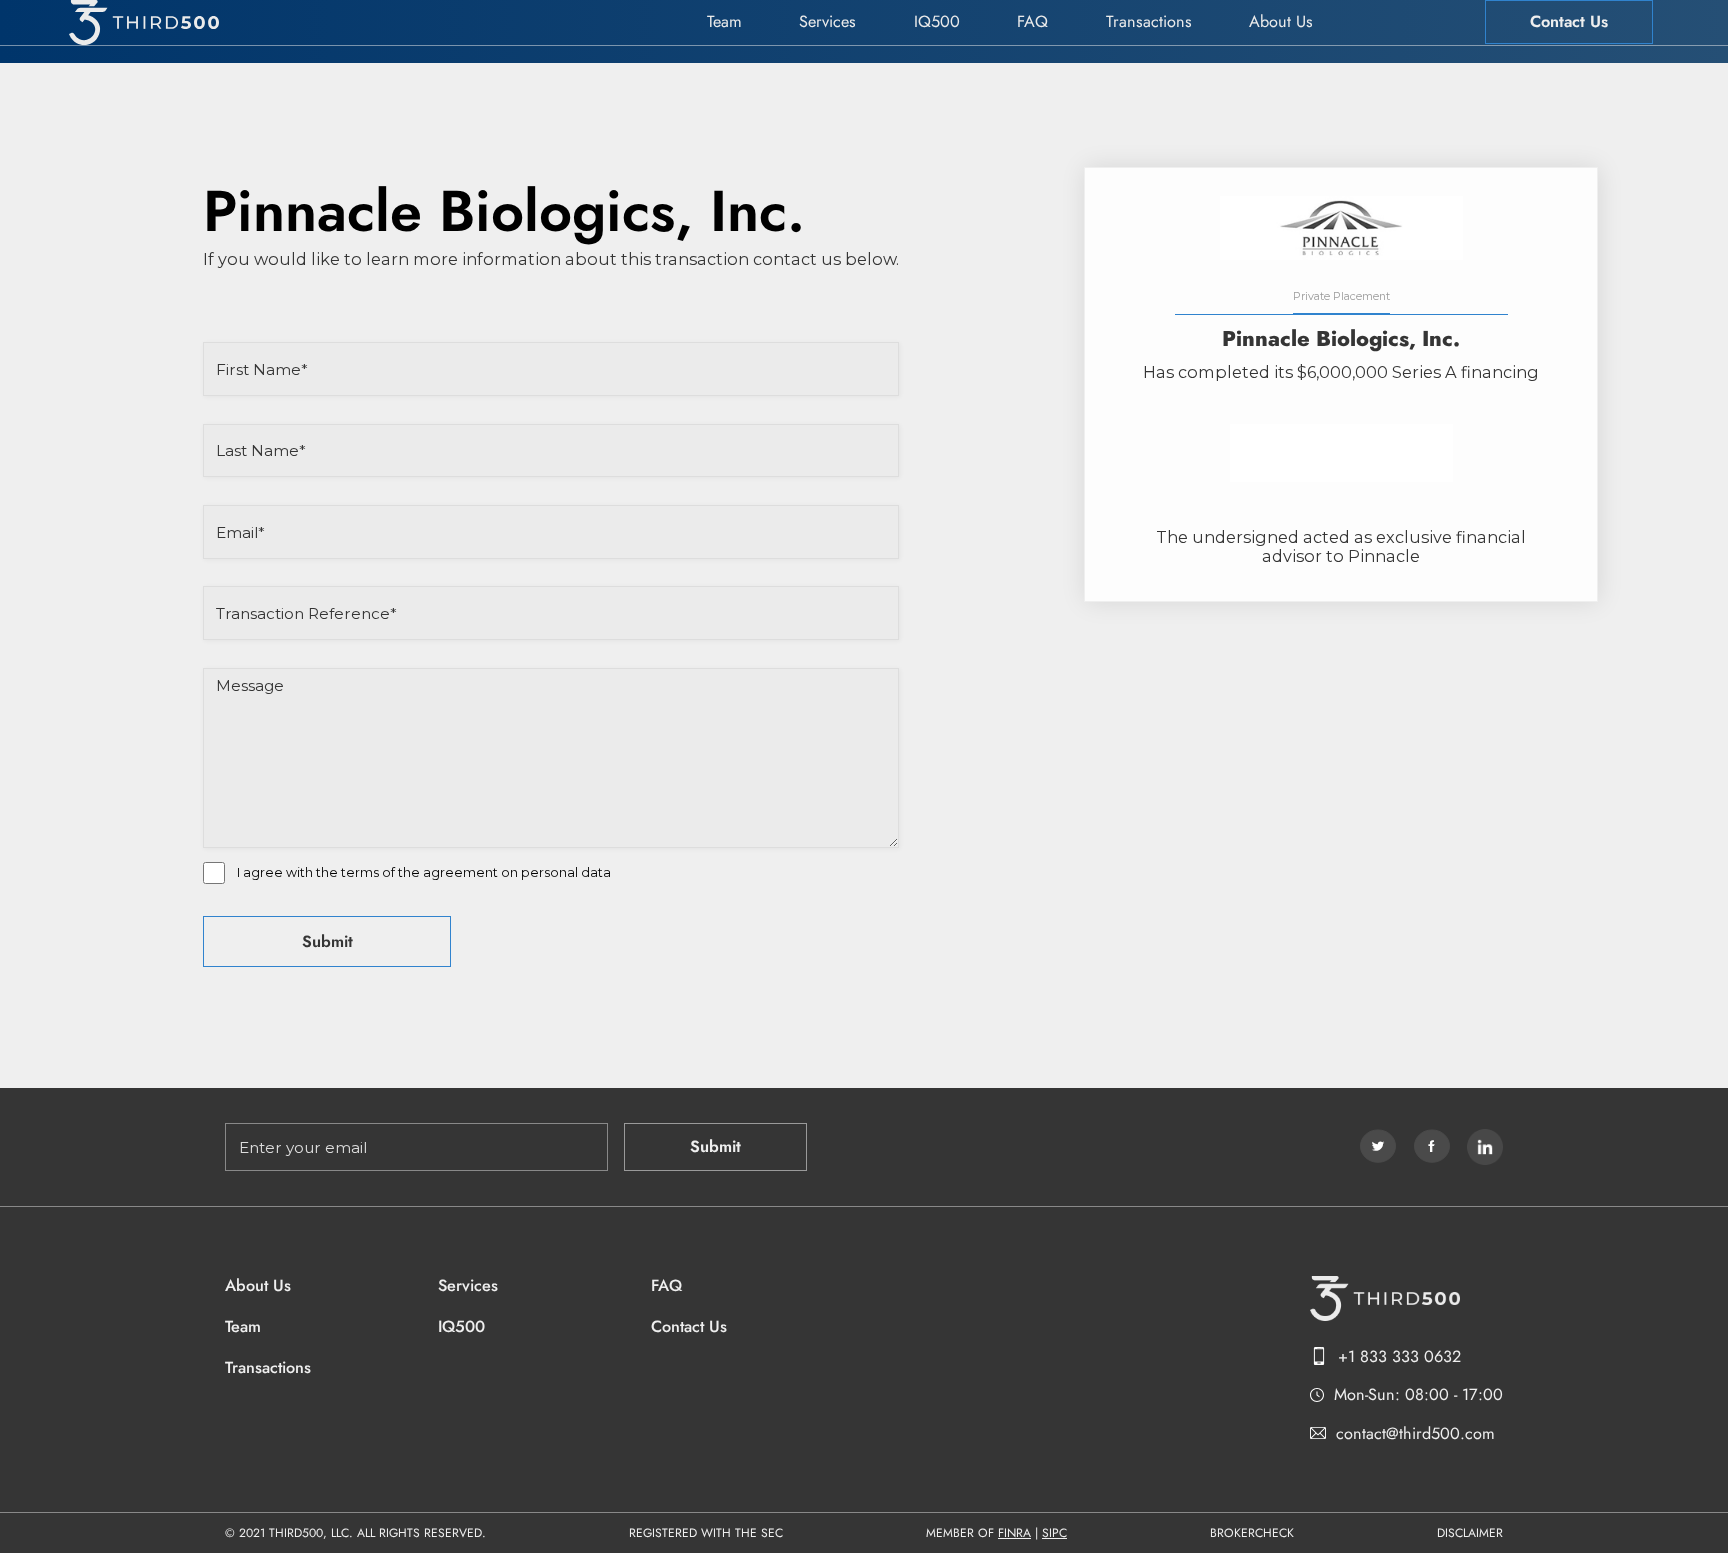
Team (724, 21)
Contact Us (1569, 21)
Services (827, 21)
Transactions (1149, 21)
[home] (144, 22)
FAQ (1032, 21)
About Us (1281, 21)
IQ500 (937, 21)
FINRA (1014, 1533)
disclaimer (1470, 1533)
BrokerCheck (1252, 1533)
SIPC (1054, 1533)
